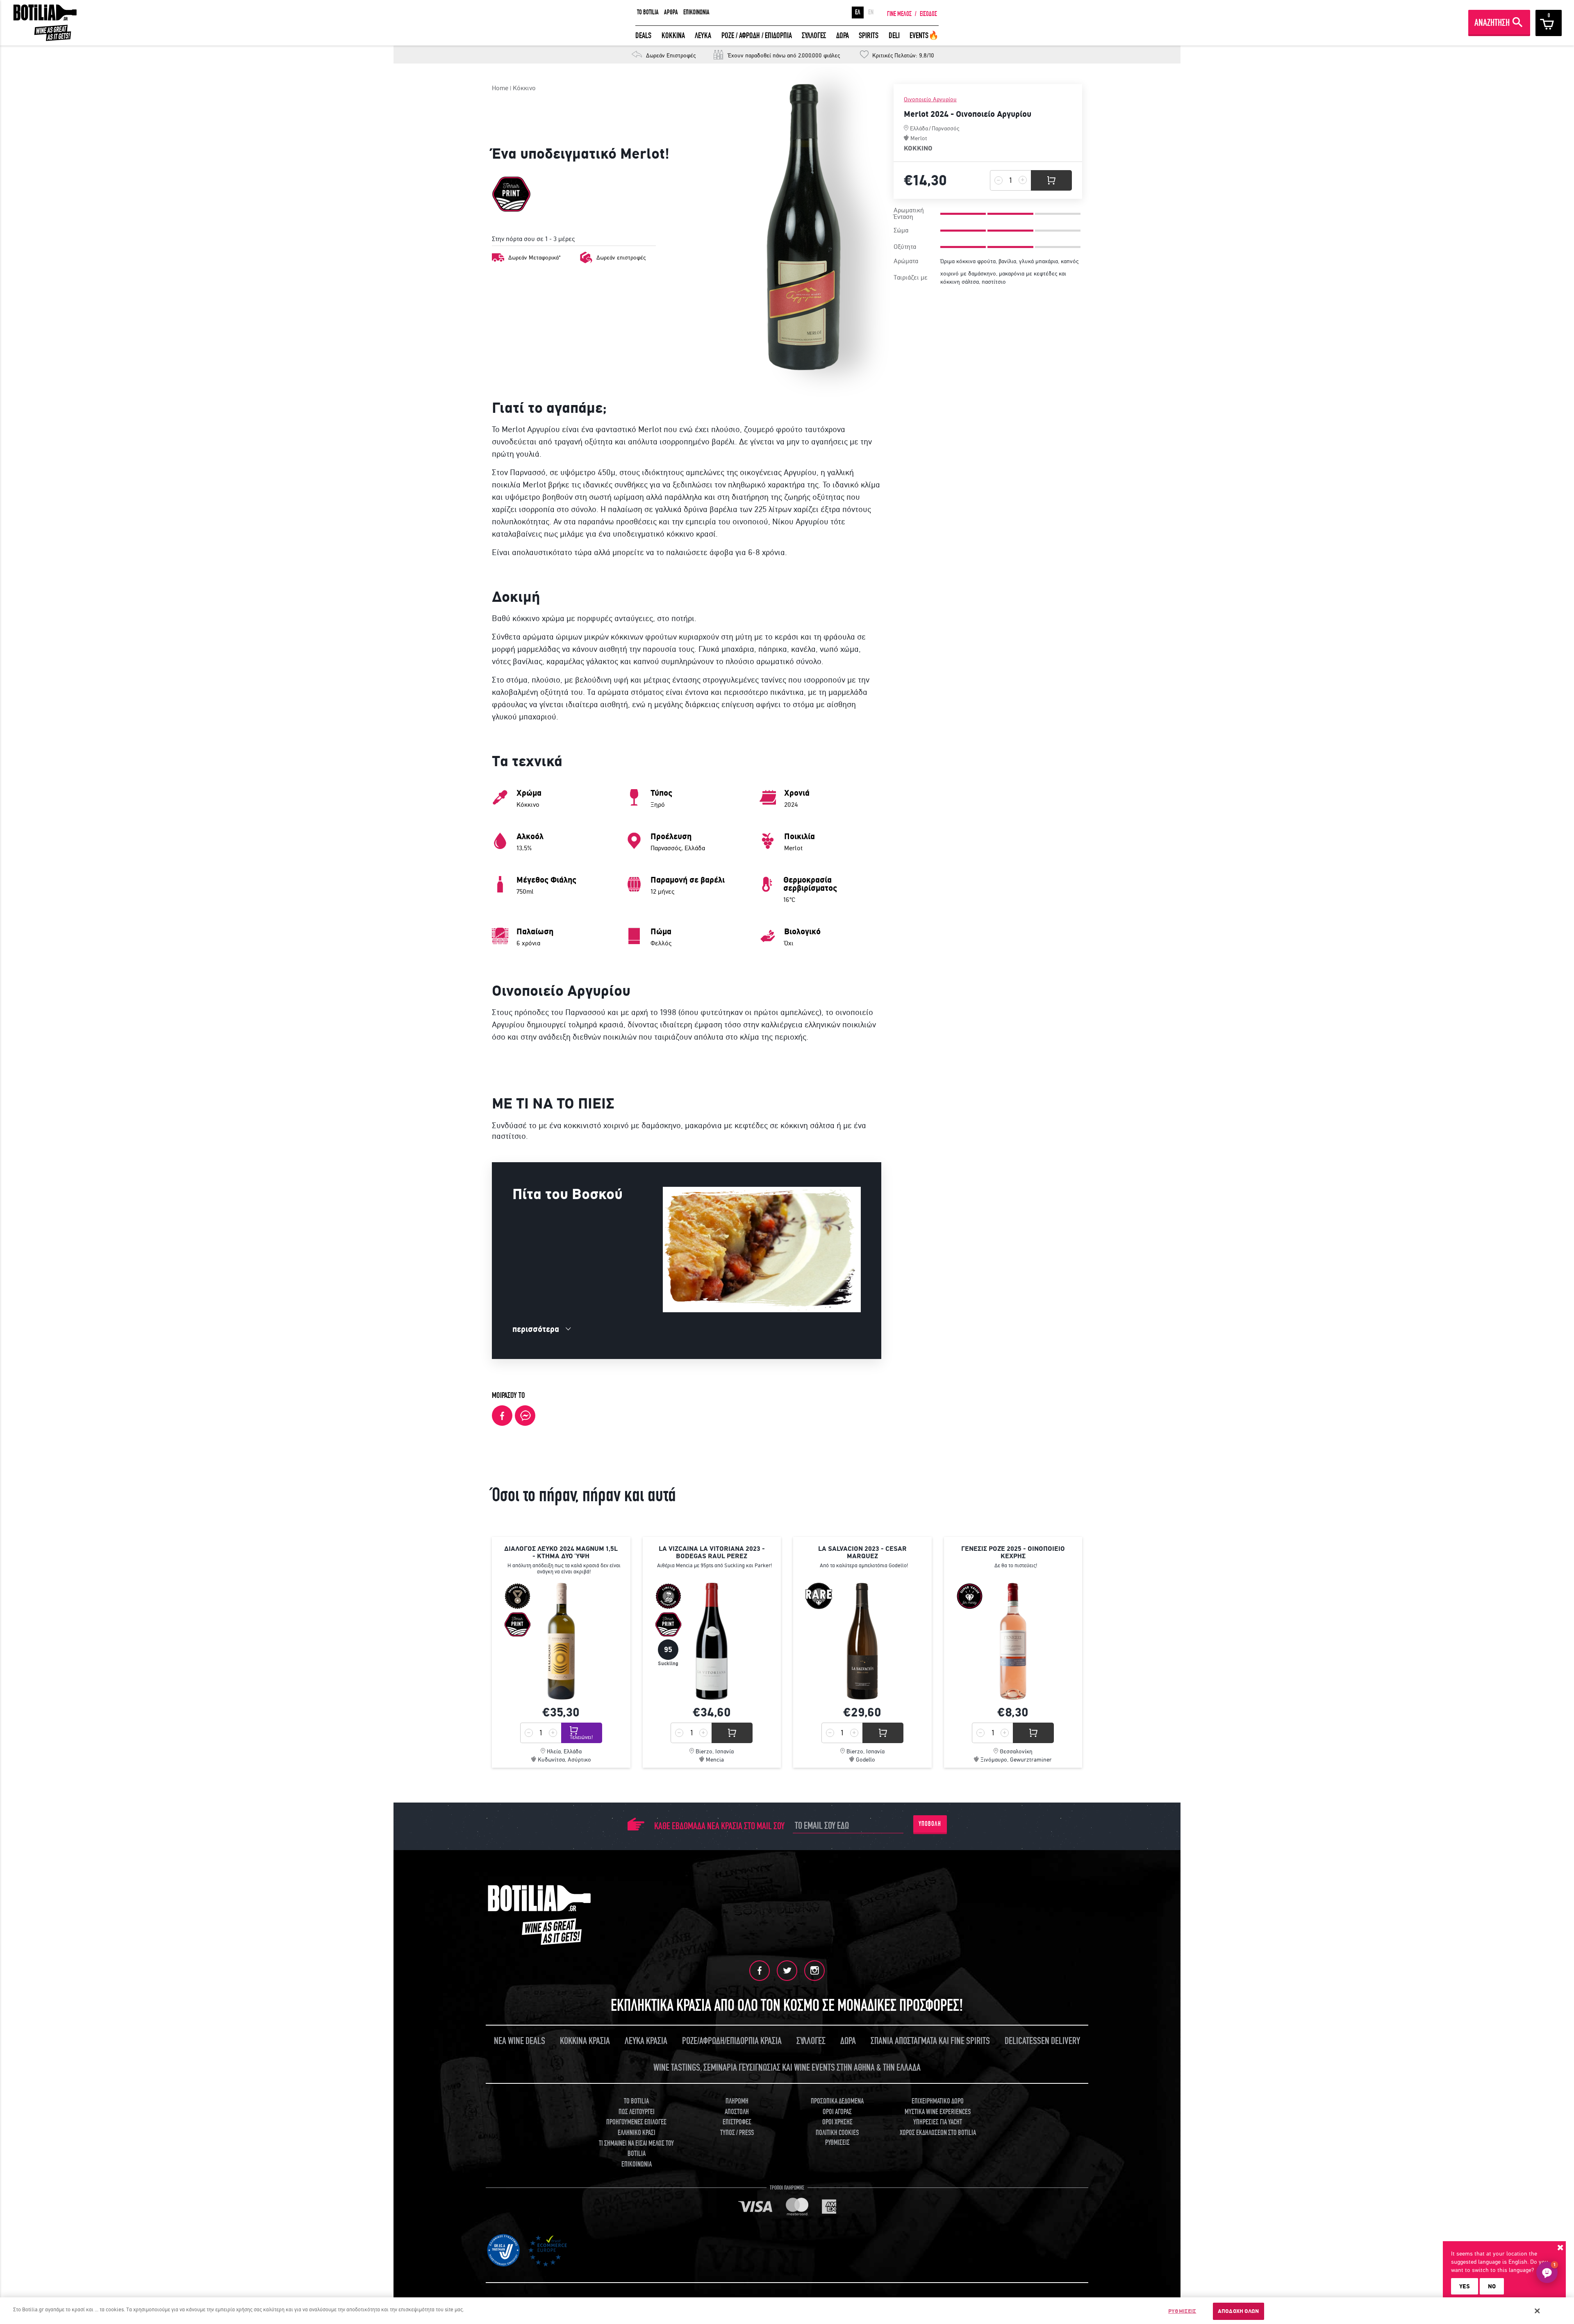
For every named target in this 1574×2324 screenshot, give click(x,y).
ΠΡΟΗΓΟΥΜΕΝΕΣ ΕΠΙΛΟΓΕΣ (636, 2122)
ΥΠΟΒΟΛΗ (930, 1824)
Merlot (919, 138)
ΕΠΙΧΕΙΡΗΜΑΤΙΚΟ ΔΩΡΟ (938, 2101)
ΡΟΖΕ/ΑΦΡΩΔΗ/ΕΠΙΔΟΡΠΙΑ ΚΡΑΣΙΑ (732, 2041)
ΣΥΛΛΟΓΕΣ (814, 35)
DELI (894, 35)
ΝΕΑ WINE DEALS (520, 2041)
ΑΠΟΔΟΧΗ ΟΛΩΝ (1239, 2311)
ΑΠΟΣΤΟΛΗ (737, 2112)
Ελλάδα (919, 128)
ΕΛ (858, 12)
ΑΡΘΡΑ (671, 12)
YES (1465, 2286)
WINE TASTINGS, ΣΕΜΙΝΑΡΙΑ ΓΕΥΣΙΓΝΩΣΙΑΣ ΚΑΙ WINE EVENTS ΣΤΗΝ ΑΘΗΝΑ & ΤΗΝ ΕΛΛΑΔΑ (787, 2068)
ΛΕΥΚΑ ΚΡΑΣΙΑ (646, 2041)
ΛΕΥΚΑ (703, 35)
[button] (1547, 2272)
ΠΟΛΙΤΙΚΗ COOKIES (837, 2133)
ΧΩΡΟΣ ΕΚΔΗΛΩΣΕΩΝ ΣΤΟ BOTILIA (938, 2133)
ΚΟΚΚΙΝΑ (673, 35)
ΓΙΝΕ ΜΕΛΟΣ (899, 14)
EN (871, 12)
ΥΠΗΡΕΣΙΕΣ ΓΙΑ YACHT (938, 2122)
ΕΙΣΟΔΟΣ (928, 14)
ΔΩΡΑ (843, 35)
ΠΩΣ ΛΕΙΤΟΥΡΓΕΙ (637, 2112)
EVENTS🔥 (924, 35)
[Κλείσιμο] (1538, 2311)
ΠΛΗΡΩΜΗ (737, 2101)
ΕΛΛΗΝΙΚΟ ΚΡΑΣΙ (637, 2133)
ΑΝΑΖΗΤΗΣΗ (1492, 23)
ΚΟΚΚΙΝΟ (918, 148)
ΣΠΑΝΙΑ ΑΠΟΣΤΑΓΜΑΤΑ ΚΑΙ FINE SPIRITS (930, 2041)
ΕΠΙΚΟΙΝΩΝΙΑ (696, 12)
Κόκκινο (524, 88)
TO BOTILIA (648, 12)
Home (500, 88)
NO (1492, 2286)
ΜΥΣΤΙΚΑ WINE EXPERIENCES (938, 2112)
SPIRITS (869, 35)
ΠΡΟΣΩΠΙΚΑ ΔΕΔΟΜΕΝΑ (837, 2101)
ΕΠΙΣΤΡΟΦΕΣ (737, 2122)
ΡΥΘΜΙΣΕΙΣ (1182, 2311)
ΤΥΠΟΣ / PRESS (737, 2133)
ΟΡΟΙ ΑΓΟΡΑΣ (837, 2112)
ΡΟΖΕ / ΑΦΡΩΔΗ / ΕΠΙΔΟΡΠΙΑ (757, 35)
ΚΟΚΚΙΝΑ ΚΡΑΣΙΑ (585, 2041)
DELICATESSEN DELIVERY (1042, 2041)
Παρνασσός (945, 128)
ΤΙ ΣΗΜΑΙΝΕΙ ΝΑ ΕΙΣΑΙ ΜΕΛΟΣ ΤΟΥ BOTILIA (636, 2149)
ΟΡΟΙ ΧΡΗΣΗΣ (837, 2122)
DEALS (643, 35)
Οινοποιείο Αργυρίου (930, 99)
